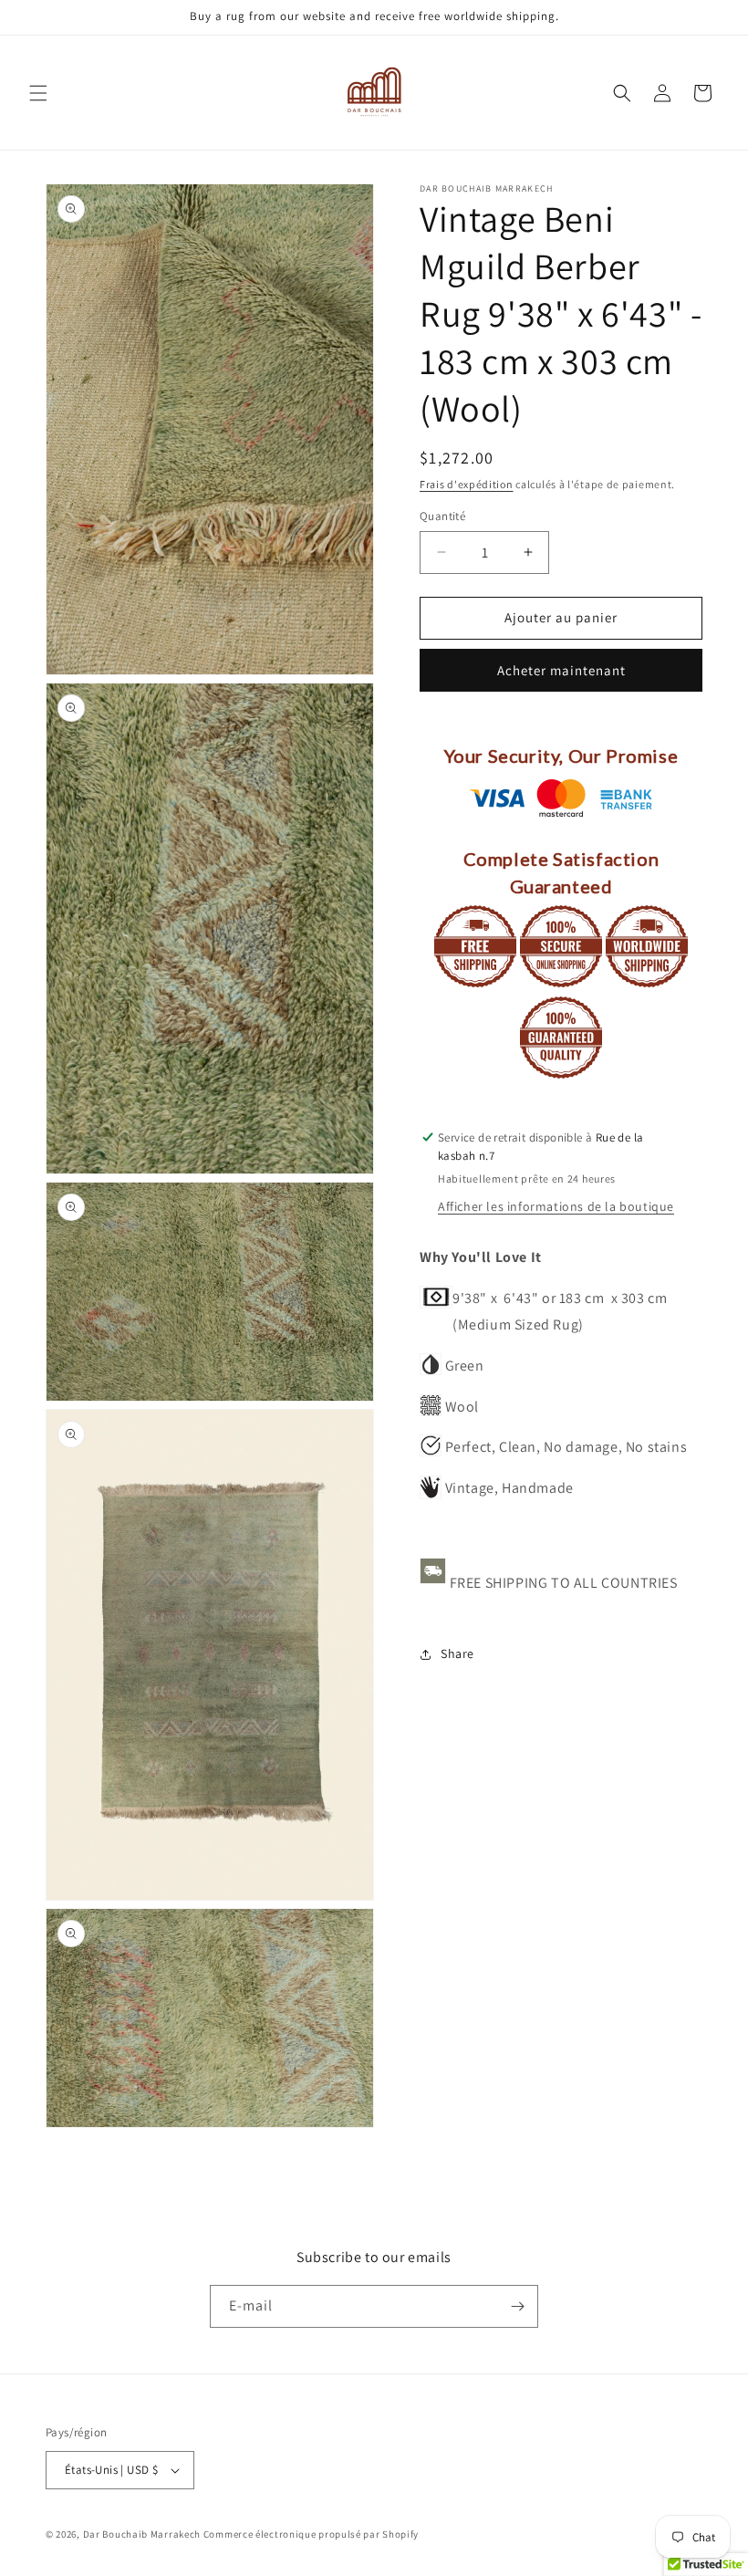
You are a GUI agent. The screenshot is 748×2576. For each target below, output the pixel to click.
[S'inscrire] (517, 2306)
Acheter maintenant (561, 670)
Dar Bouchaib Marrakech (142, 2534)
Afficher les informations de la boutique (556, 1206)
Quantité (442, 516)
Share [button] (457, 1653)
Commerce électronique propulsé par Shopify (311, 2534)
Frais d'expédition (467, 484)
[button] (38, 93)
